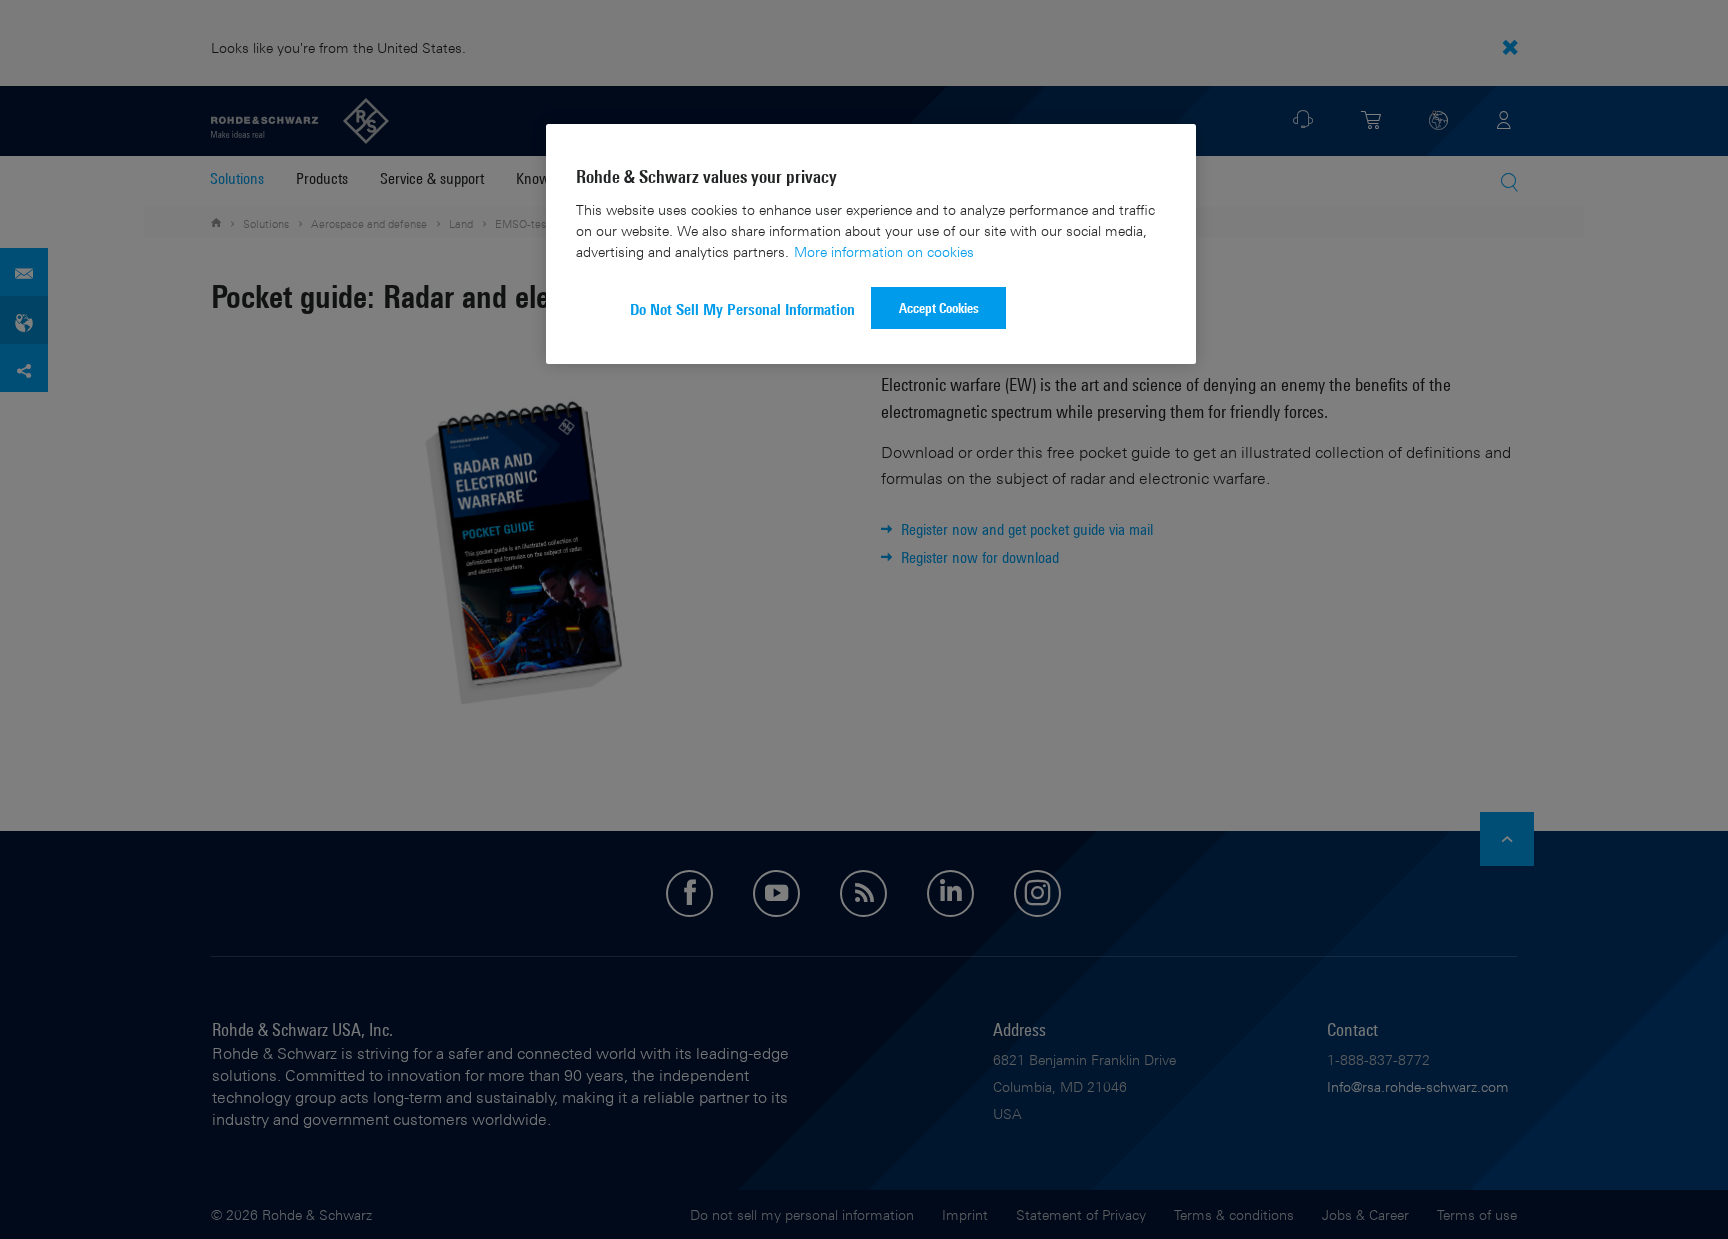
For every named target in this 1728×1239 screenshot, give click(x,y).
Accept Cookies (939, 307)
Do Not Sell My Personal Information (742, 309)
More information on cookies (884, 251)
